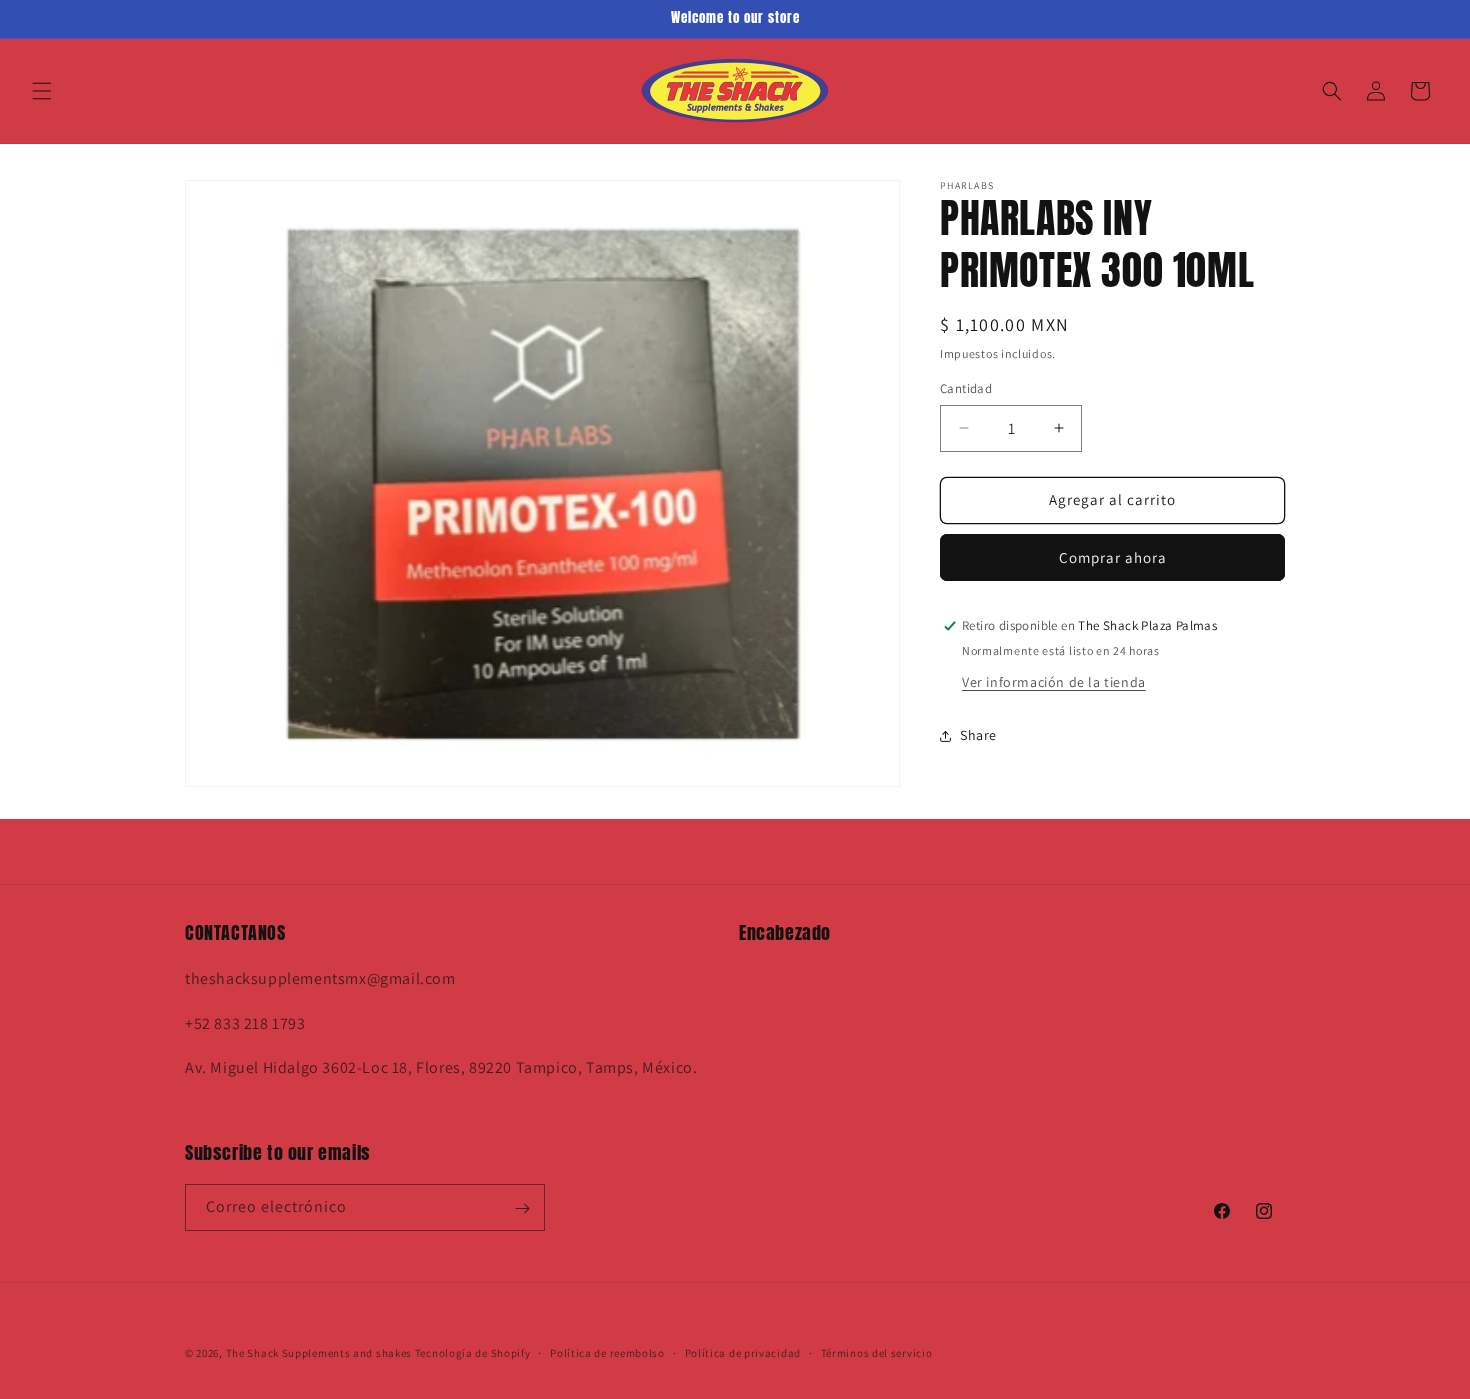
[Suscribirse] (522, 1208)
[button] (42, 91)
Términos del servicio (877, 1352)
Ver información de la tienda (1054, 682)
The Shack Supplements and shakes (320, 1353)
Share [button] (978, 735)
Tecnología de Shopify (473, 1353)
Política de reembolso (607, 1352)
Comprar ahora (1113, 557)
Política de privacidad (743, 1352)
